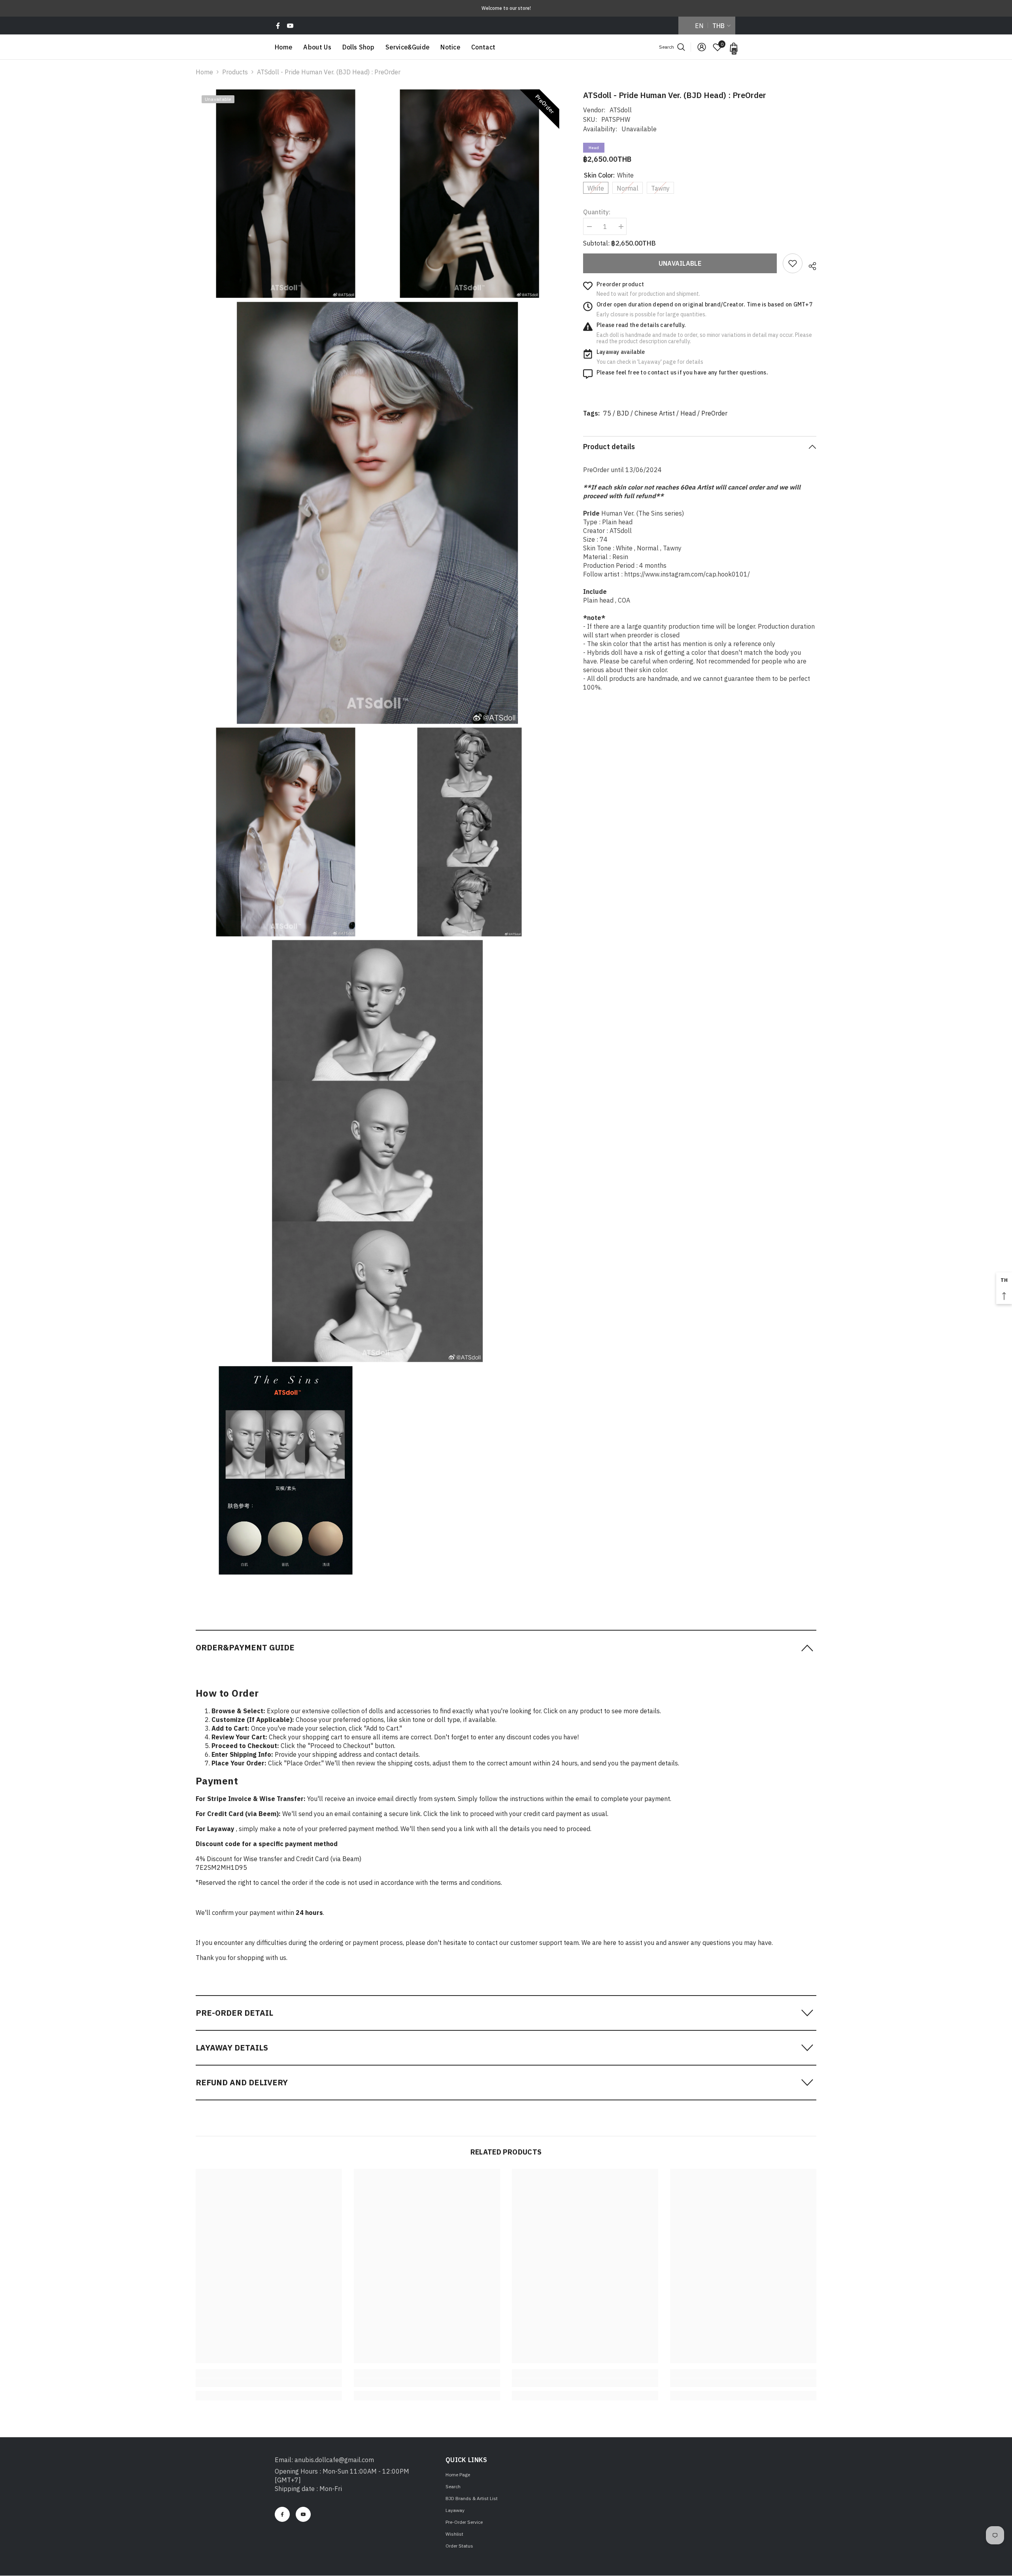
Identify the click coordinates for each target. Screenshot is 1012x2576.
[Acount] (702, 47)
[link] (793, 263)
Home (204, 72)
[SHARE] (809, 265)
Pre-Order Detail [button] (234, 2013)
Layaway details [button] (232, 2048)
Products (235, 72)
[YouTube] (290, 26)
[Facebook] (278, 26)
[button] (506, 1647)
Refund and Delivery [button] (242, 2082)
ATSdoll (621, 110)
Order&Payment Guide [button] (245, 1647)
